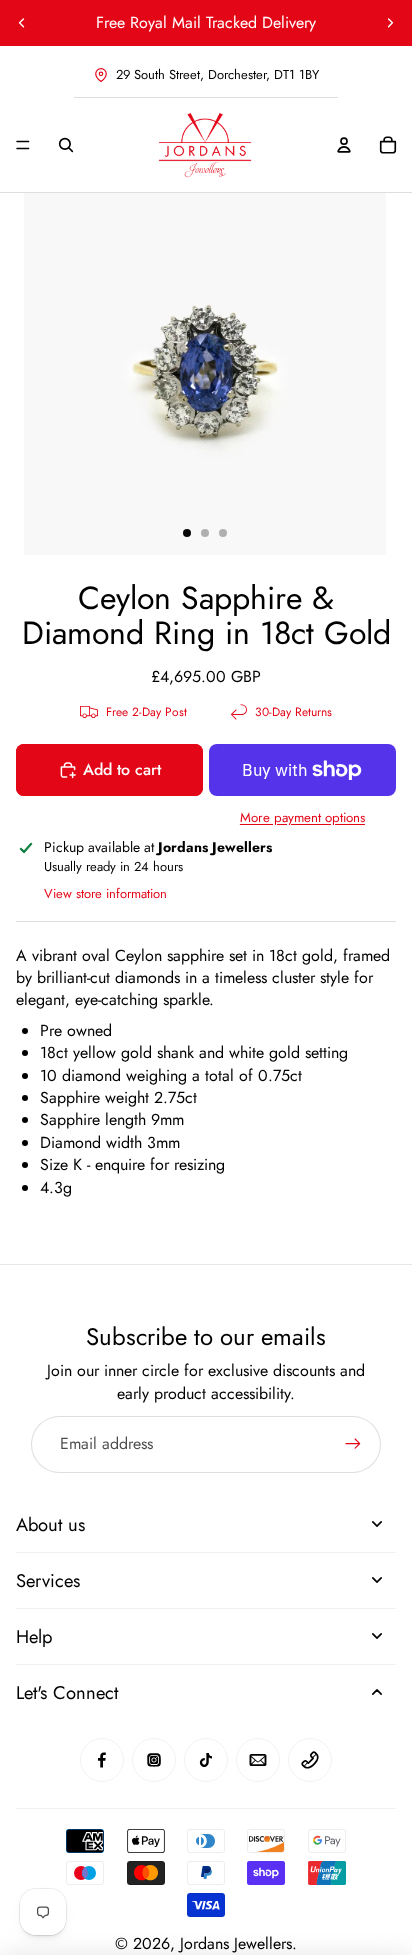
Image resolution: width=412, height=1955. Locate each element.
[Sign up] (353, 1444)
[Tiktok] (206, 1760)
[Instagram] (154, 1760)
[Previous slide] (22, 23)
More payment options (302, 818)
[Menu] (23, 145)
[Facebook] (102, 1760)
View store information (105, 893)
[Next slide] (390, 23)
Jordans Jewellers (236, 1943)
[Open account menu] (344, 145)
